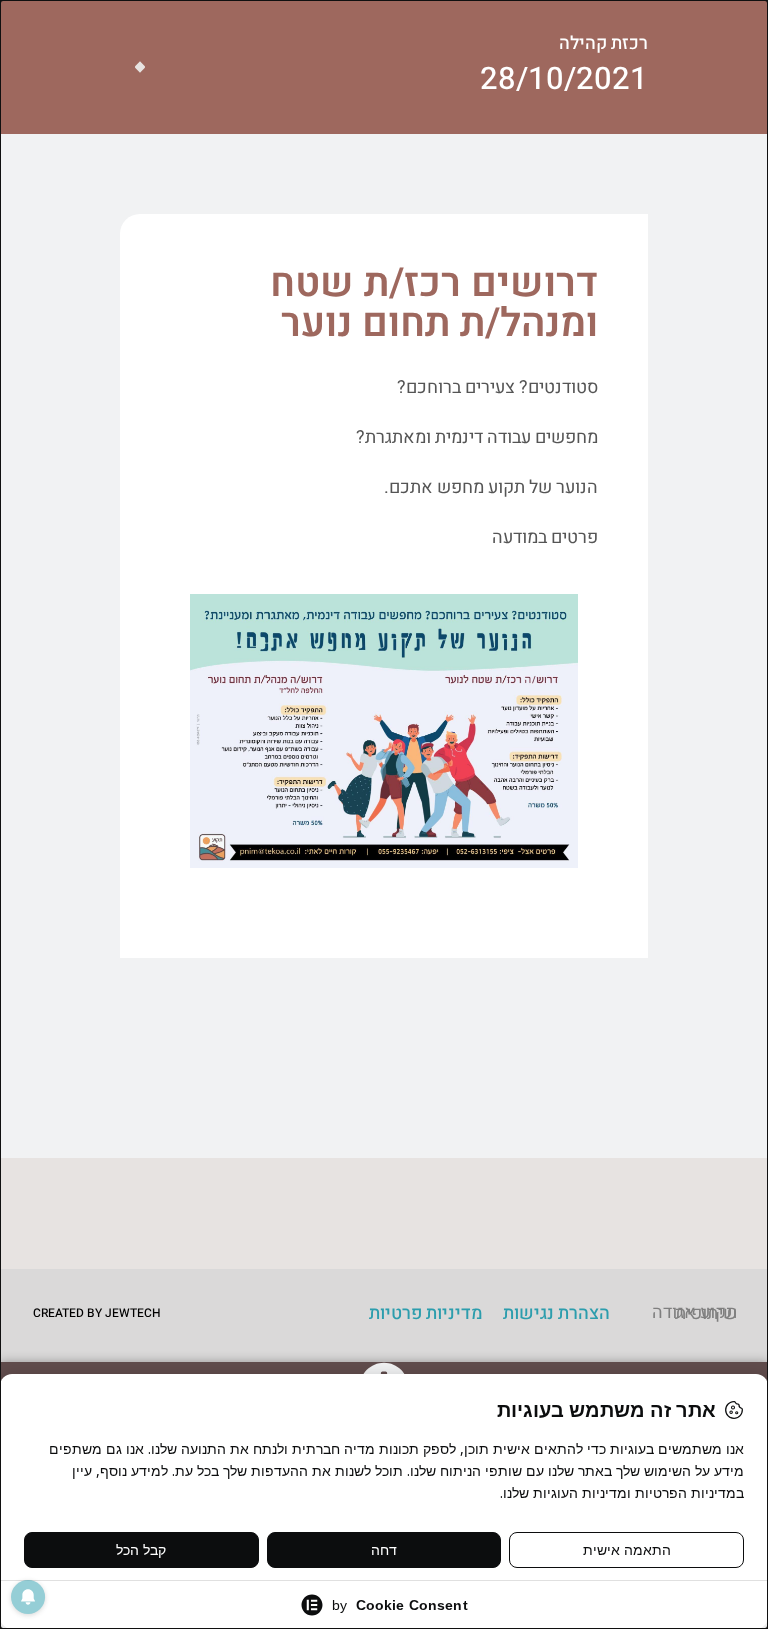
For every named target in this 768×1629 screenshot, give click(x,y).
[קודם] (147, 67)
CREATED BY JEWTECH (97, 1313)
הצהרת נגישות (556, 1313)
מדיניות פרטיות (426, 1313)
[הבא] (133, 67)
